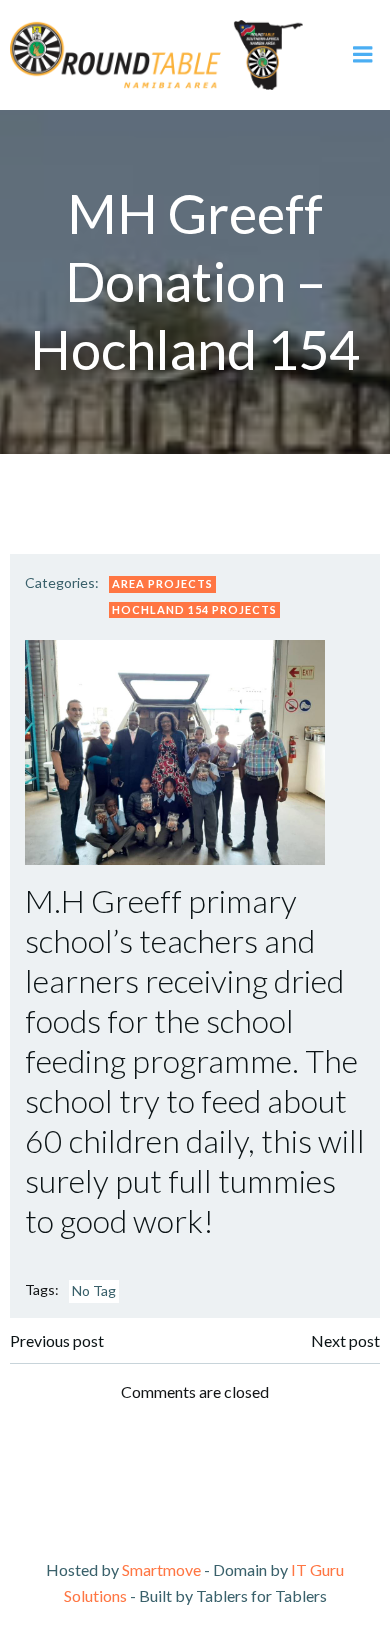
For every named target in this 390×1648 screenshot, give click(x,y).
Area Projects (162, 583)
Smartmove (161, 1569)
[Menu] (363, 55)
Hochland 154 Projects (194, 609)
